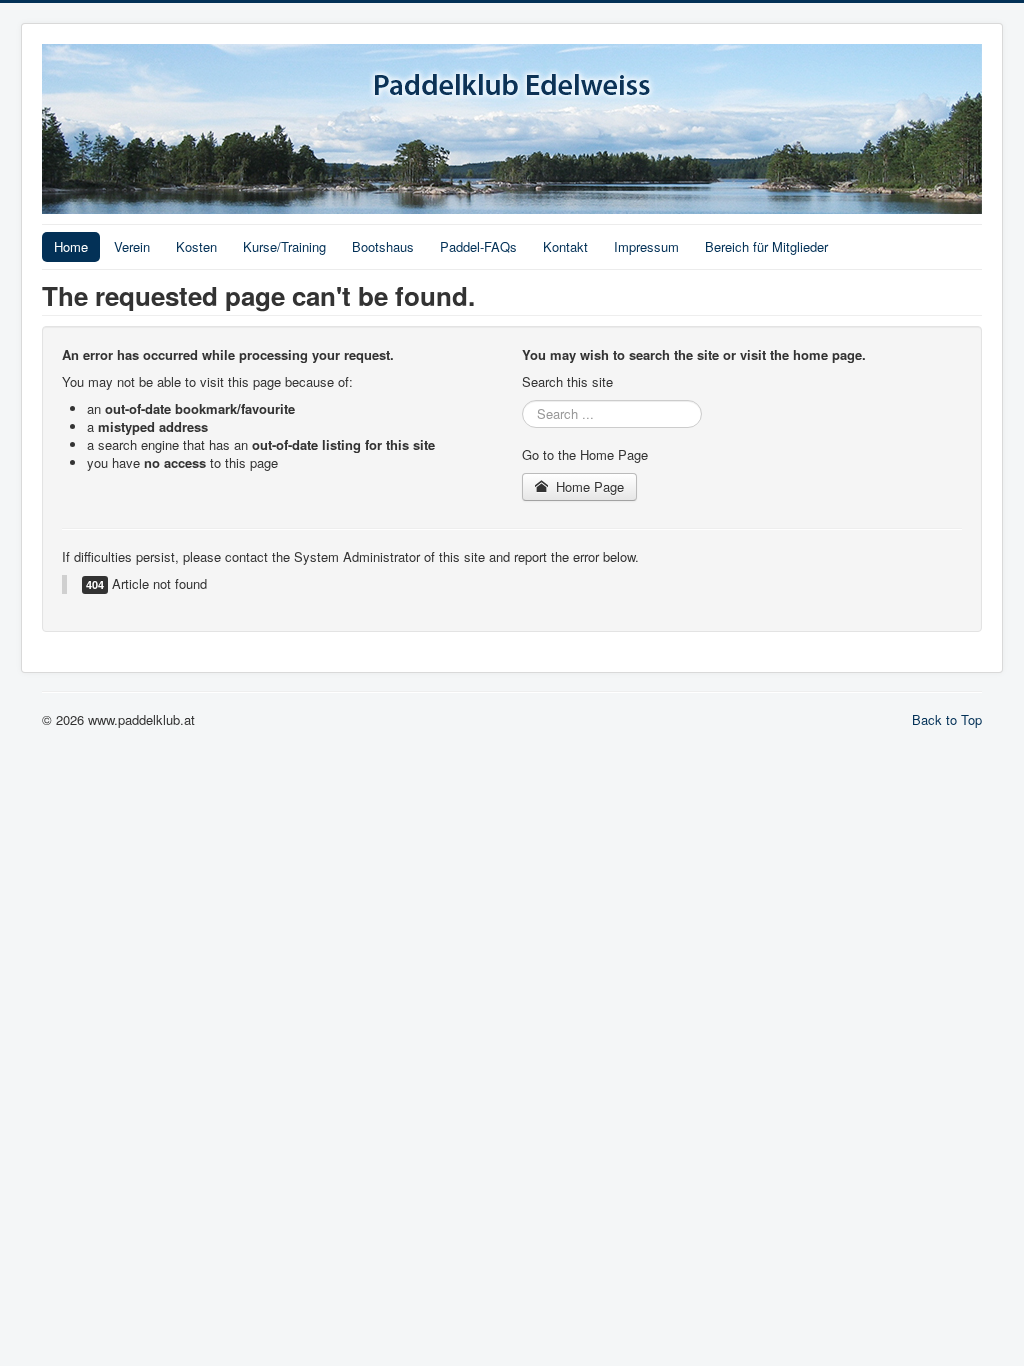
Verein (132, 246)
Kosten (196, 246)
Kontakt (565, 246)
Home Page (588, 486)
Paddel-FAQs (478, 246)
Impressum (646, 246)
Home (71, 246)
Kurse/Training (284, 246)
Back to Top (947, 719)
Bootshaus (383, 246)
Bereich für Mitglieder (766, 246)
